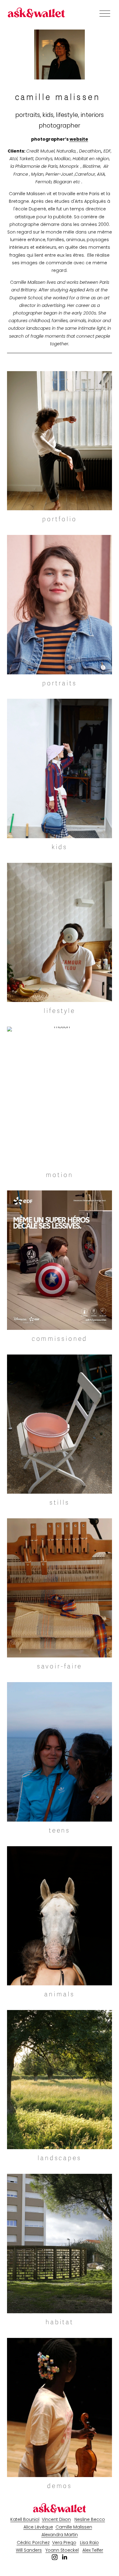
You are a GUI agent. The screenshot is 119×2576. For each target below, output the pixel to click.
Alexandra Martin (60, 2535)
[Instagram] (55, 2557)
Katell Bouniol (25, 2519)
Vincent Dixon (56, 2519)
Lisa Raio (89, 2543)
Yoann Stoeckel (62, 2550)
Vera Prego (64, 2543)
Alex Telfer (93, 2550)
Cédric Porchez (33, 2543)
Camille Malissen (74, 2527)
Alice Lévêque (38, 2527)
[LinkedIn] (64, 2557)
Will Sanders (29, 2550)
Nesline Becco (90, 2519)
